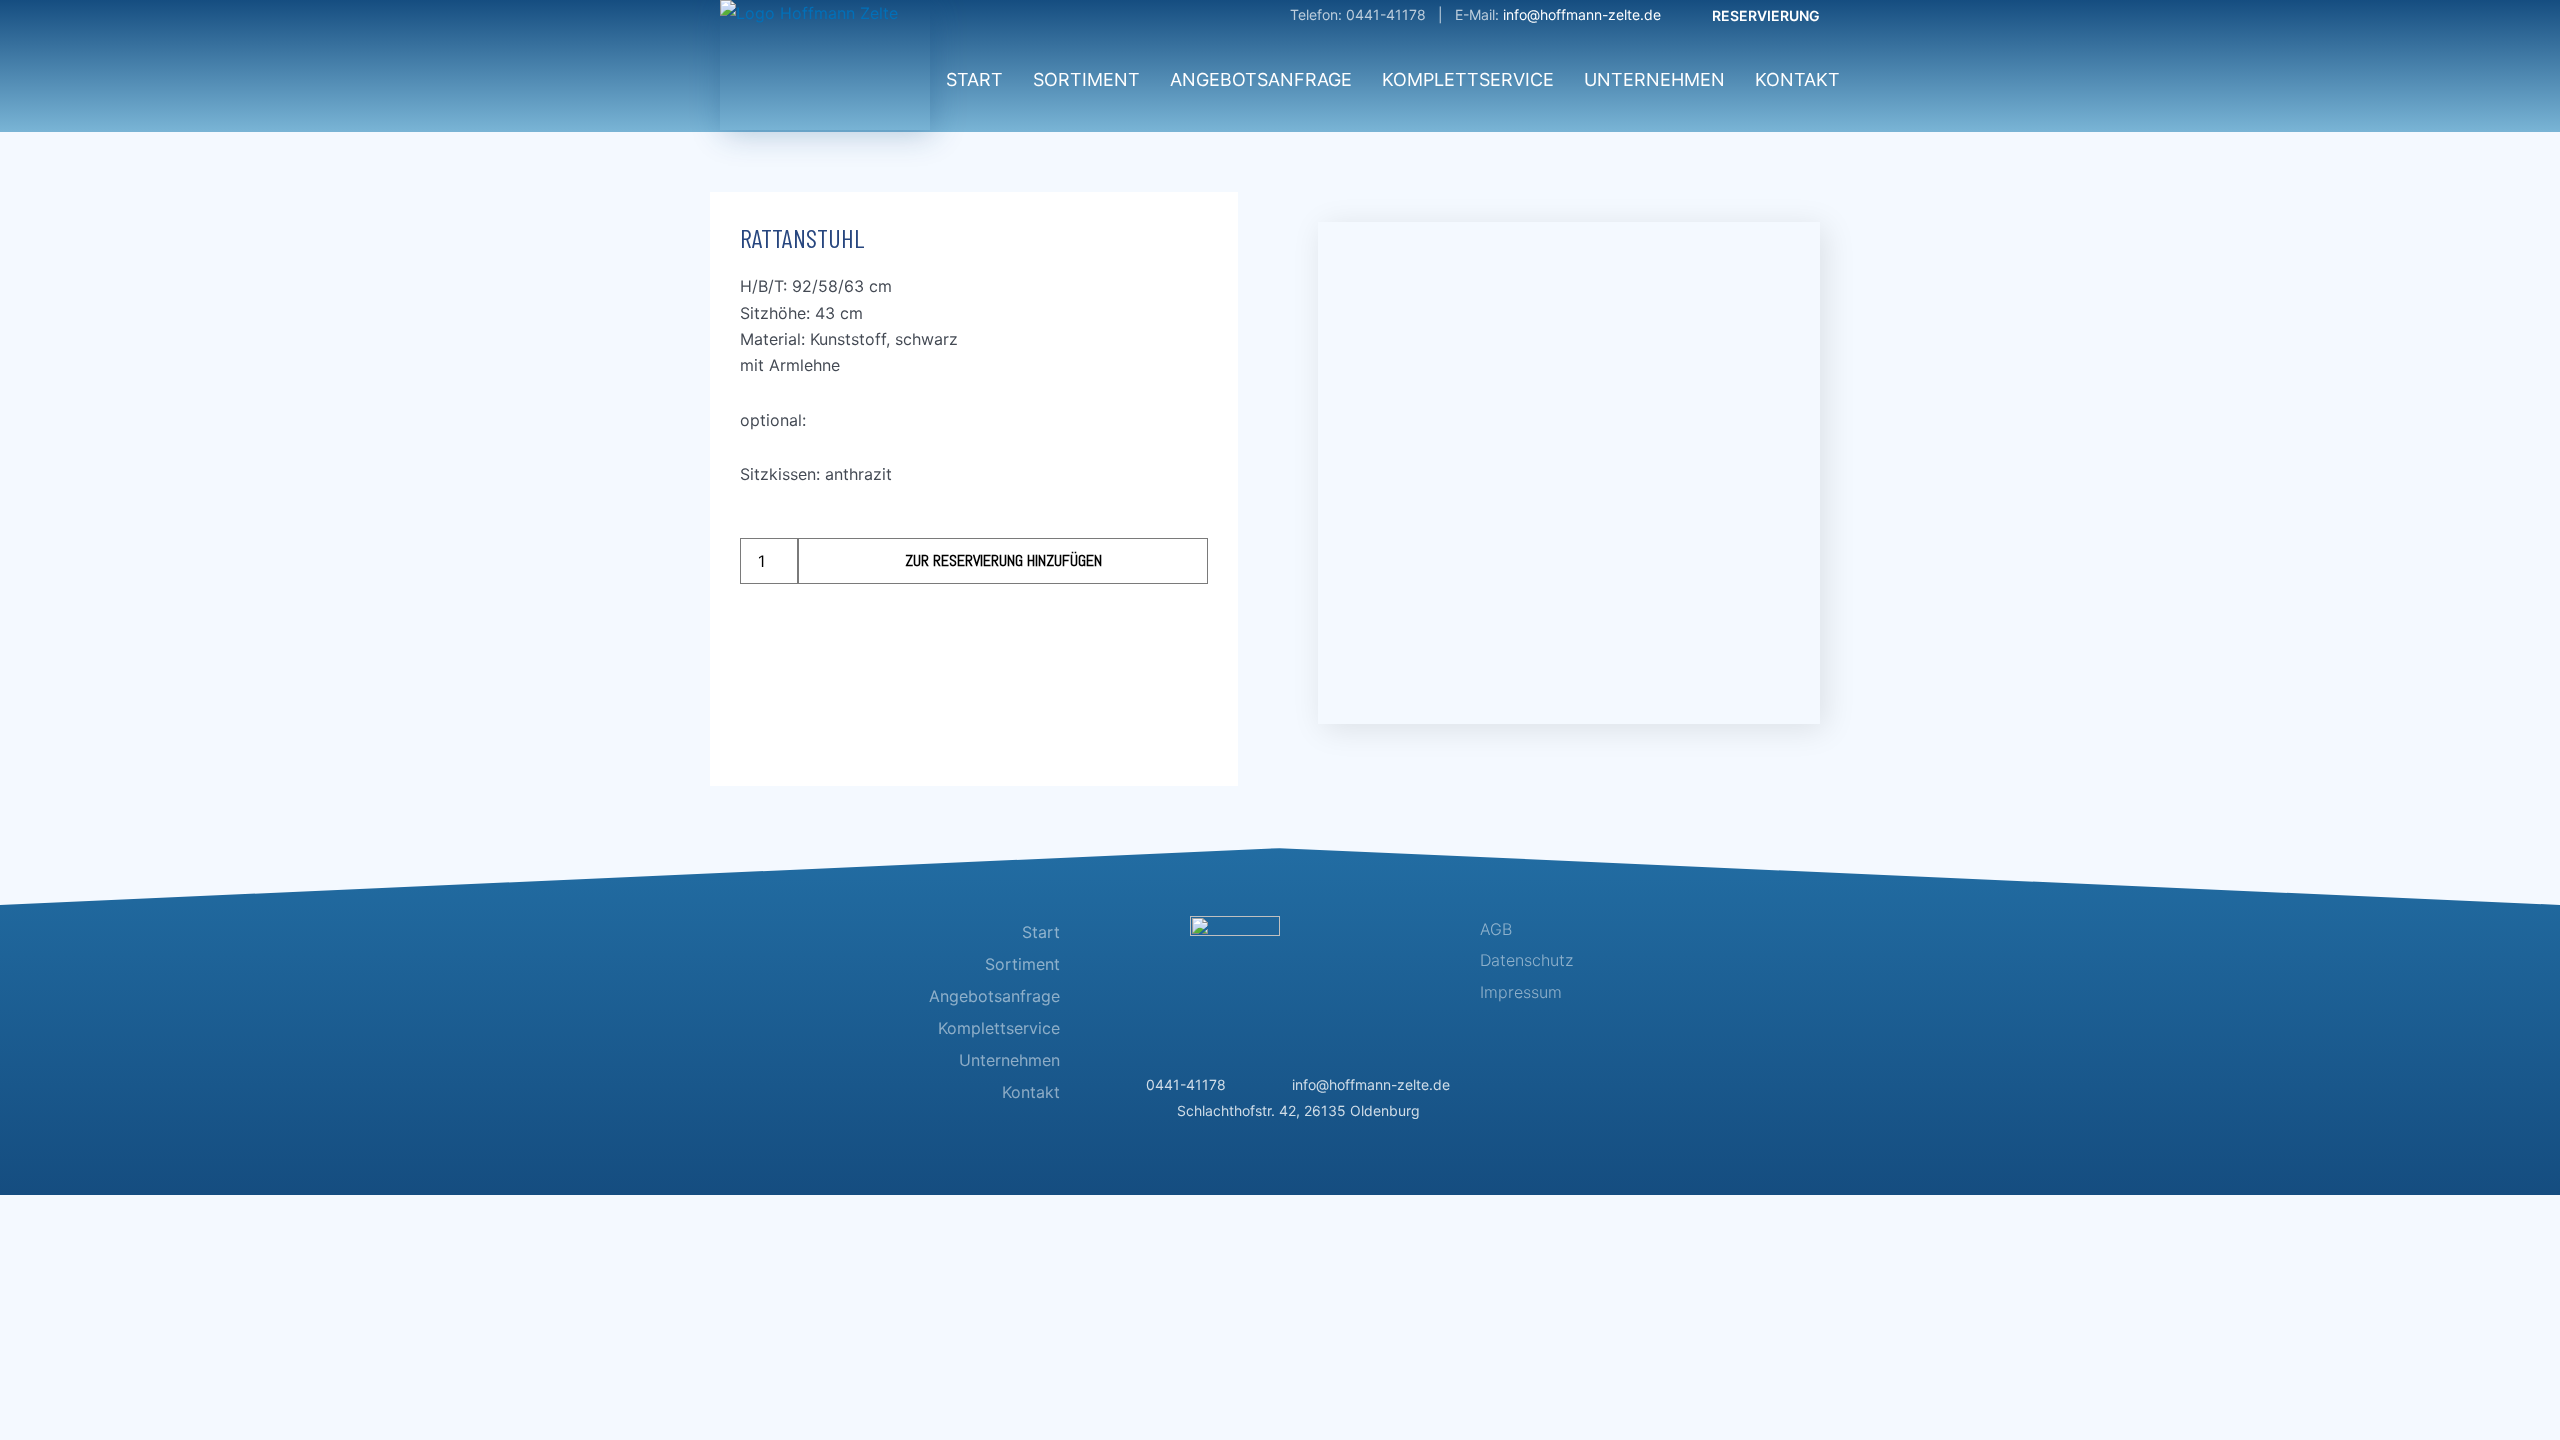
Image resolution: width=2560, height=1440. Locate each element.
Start (974, 79)
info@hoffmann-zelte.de (1582, 14)
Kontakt (1797, 79)
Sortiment (1086, 79)
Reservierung (1766, 15)
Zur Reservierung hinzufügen (1003, 560)
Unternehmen (1654, 79)
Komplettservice (1468, 79)
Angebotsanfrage (1261, 79)
